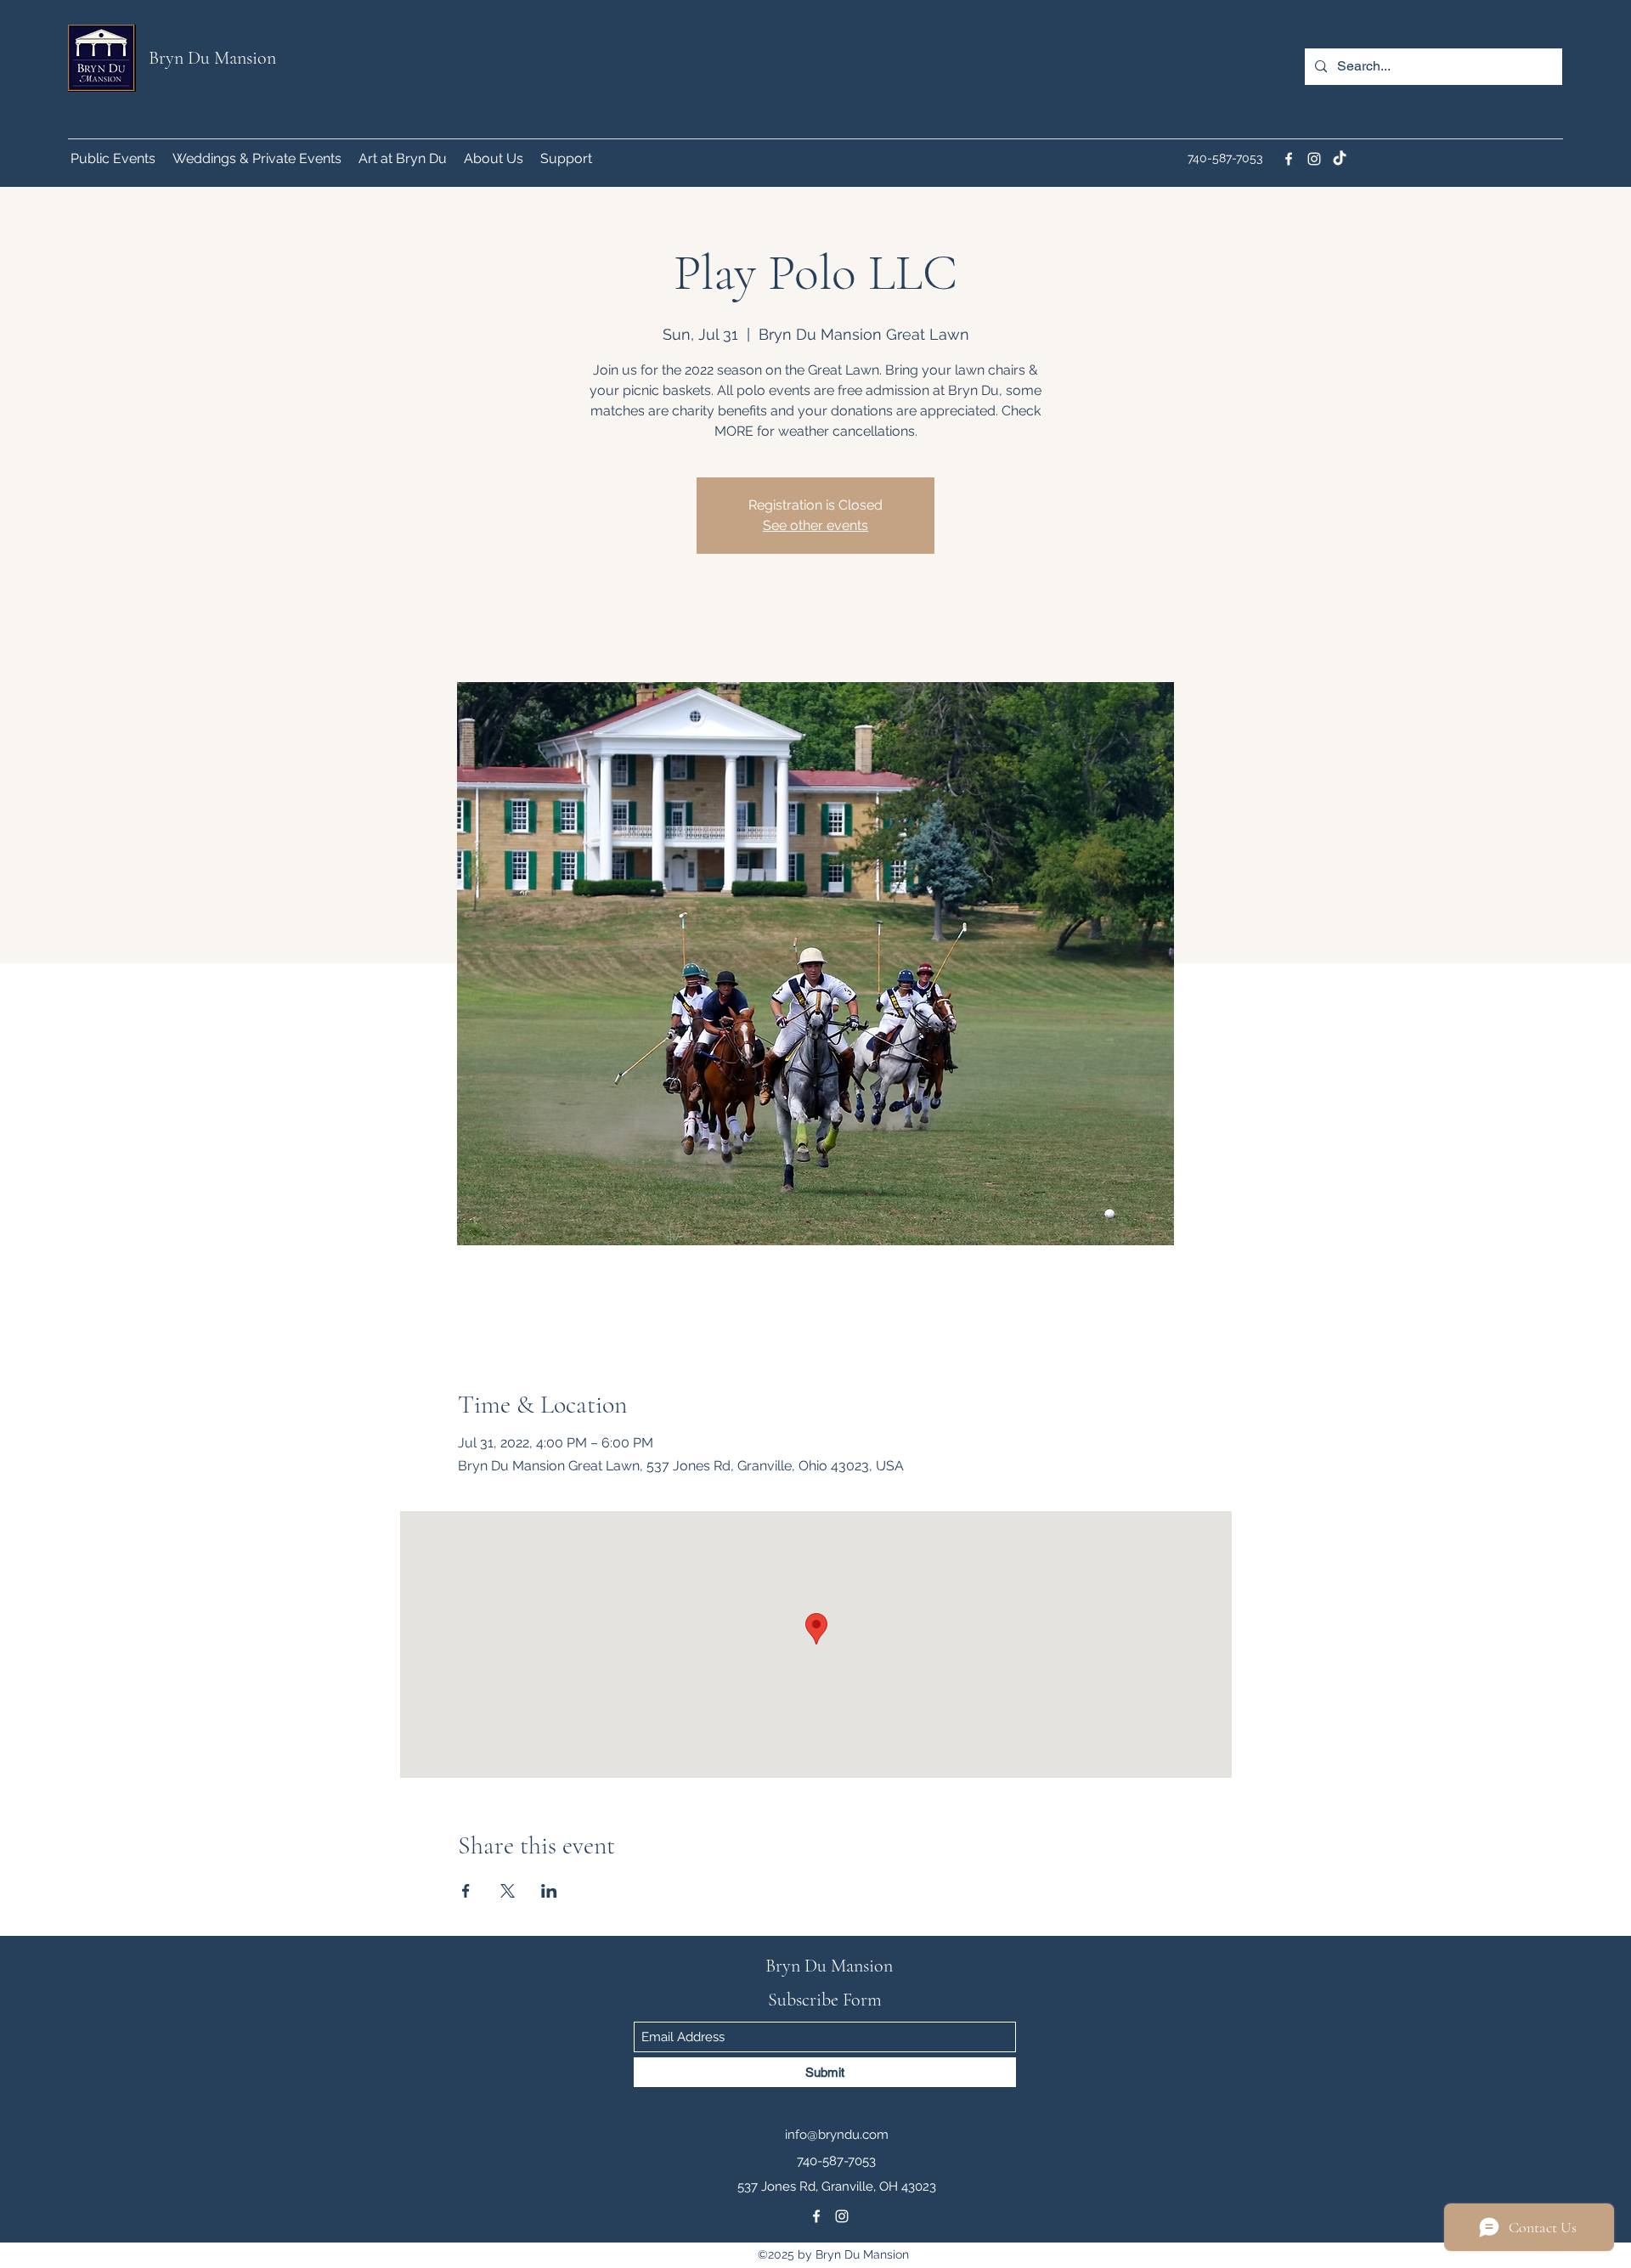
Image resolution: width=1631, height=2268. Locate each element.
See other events (815, 525)
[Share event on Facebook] (466, 1891)
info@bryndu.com (837, 2135)
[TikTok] (1340, 159)
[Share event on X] (508, 1891)
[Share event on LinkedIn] (549, 1891)
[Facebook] (1289, 159)
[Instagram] (1314, 159)
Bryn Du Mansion (212, 58)
